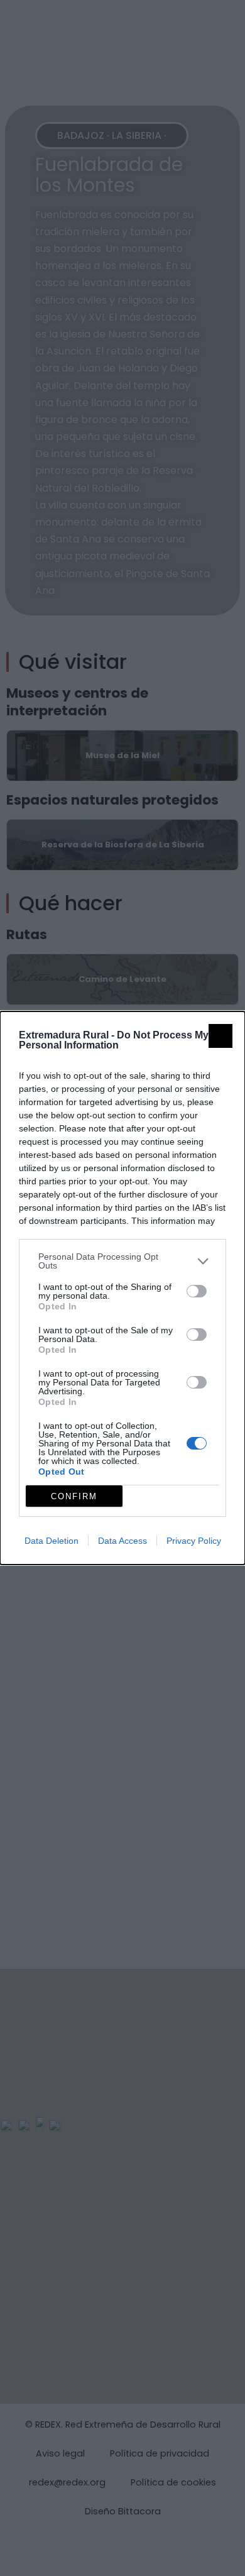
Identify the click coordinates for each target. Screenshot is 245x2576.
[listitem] (122, 1261)
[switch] (197, 1291)
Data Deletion (52, 1541)
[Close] (220, 1036)
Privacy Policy (194, 1541)
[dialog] (122, 1288)
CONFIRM (74, 1496)
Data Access (122, 1541)
